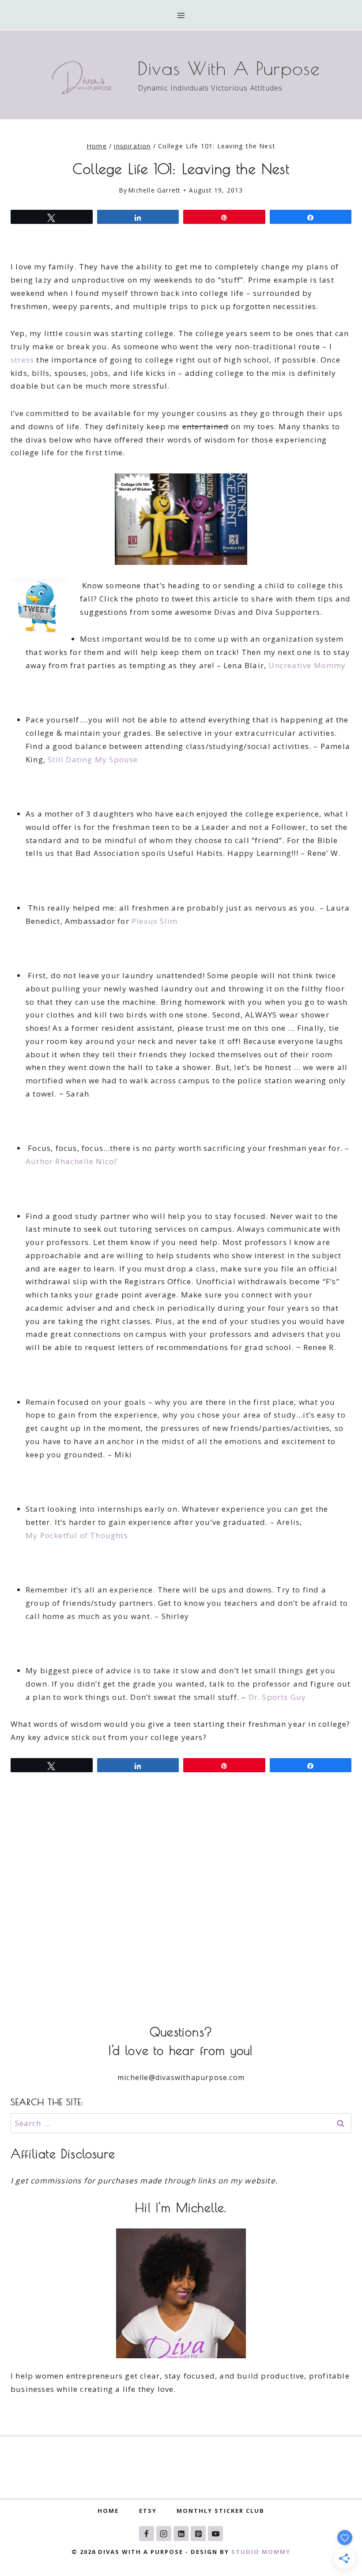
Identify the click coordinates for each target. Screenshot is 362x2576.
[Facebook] (147, 2534)
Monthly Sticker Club (221, 2511)
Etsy (148, 2511)
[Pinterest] (198, 2534)
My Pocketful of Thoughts (77, 1535)
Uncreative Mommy (307, 665)
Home (108, 2511)
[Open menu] (181, 15)
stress (22, 360)
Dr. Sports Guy (277, 1697)
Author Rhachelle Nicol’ (72, 1161)
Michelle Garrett (154, 190)
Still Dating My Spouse (93, 759)
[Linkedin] (181, 2534)
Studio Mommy (261, 2552)
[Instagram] (164, 2534)
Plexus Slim (155, 921)
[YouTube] (215, 2534)
